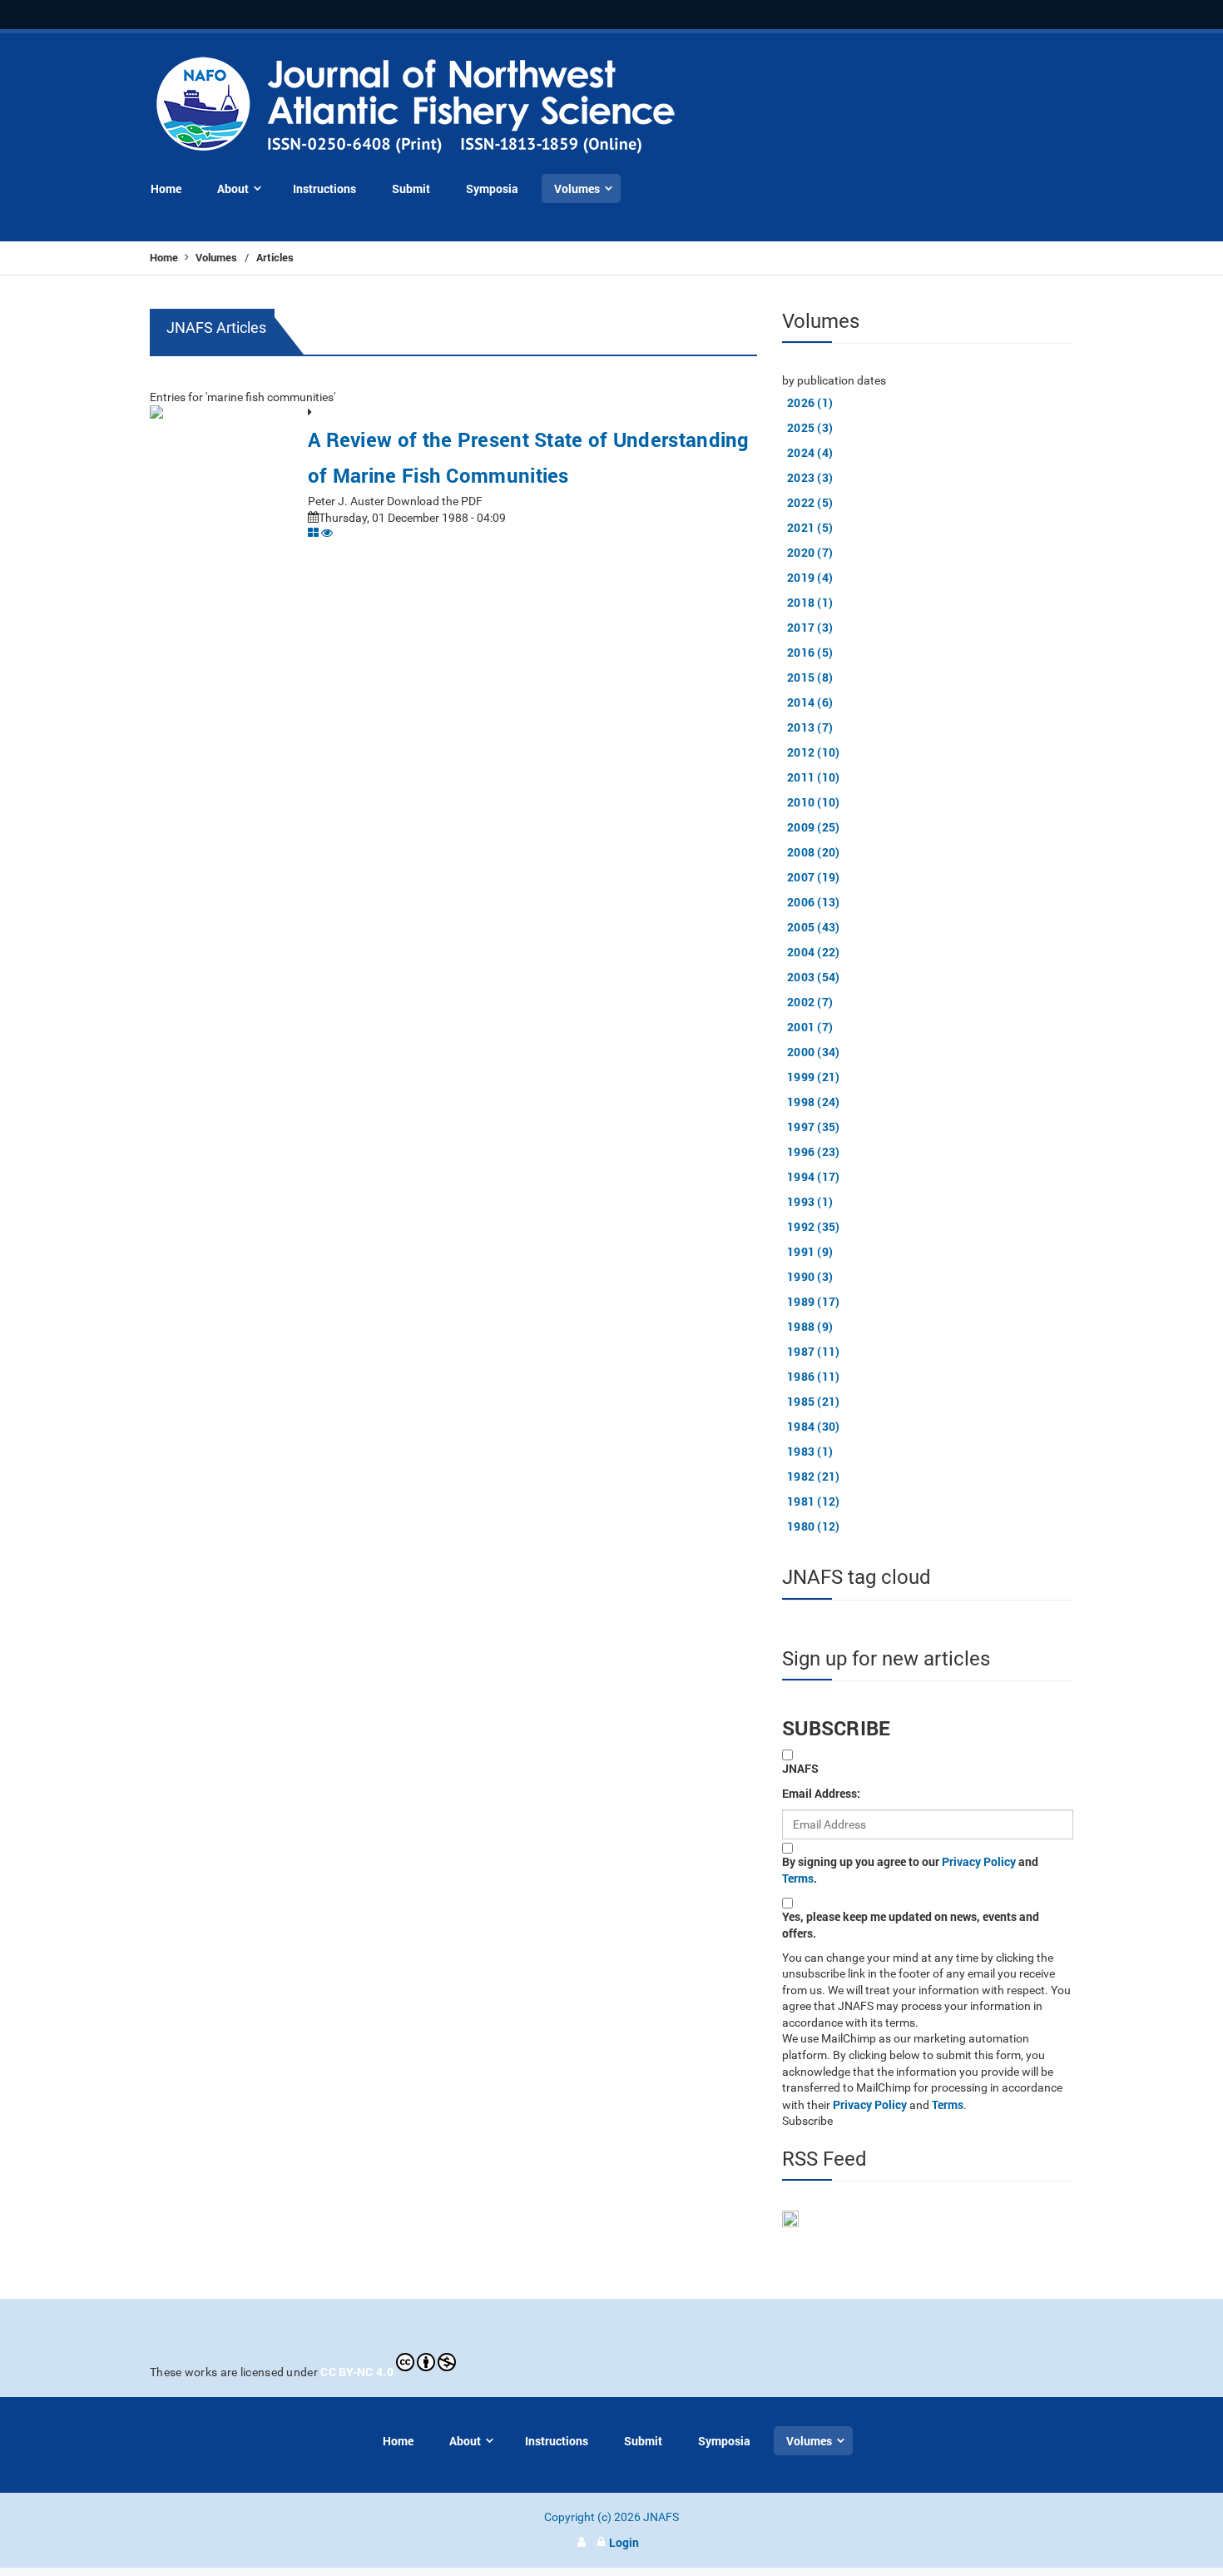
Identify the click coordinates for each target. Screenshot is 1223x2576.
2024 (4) (810, 452)
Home (165, 257)
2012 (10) (814, 752)
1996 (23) (814, 1152)
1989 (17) (814, 1301)
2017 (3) (810, 627)
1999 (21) (814, 1077)
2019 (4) (810, 577)
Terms (798, 1878)
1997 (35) (814, 1127)
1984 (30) (814, 1426)
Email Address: (821, 1793)
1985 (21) (814, 1401)
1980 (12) (814, 1526)
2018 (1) (810, 602)
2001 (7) (810, 1027)
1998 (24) (814, 1102)
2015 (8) (810, 677)
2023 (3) (810, 477)
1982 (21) (814, 1476)
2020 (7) (810, 552)
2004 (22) (814, 952)
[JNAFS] (416, 106)
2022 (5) (810, 502)
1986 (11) (814, 1376)
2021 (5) (810, 527)
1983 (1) (810, 1451)
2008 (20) (814, 852)
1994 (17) (814, 1176)
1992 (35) (814, 1226)
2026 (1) (810, 402)
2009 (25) (814, 827)
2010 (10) (814, 802)
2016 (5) (810, 652)
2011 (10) (814, 777)
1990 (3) (810, 1276)
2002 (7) (810, 1002)
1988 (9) (810, 1326)
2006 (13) (814, 902)
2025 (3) (810, 427)
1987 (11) (814, 1351)
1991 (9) (810, 1251)
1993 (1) (810, 1201)
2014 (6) (810, 702)
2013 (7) (810, 727)
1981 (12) (814, 1501)
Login (624, 2542)
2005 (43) (814, 927)
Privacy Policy (979, 1861)
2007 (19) (814, 877)
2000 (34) (814, 1052)
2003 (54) (814, 977)
